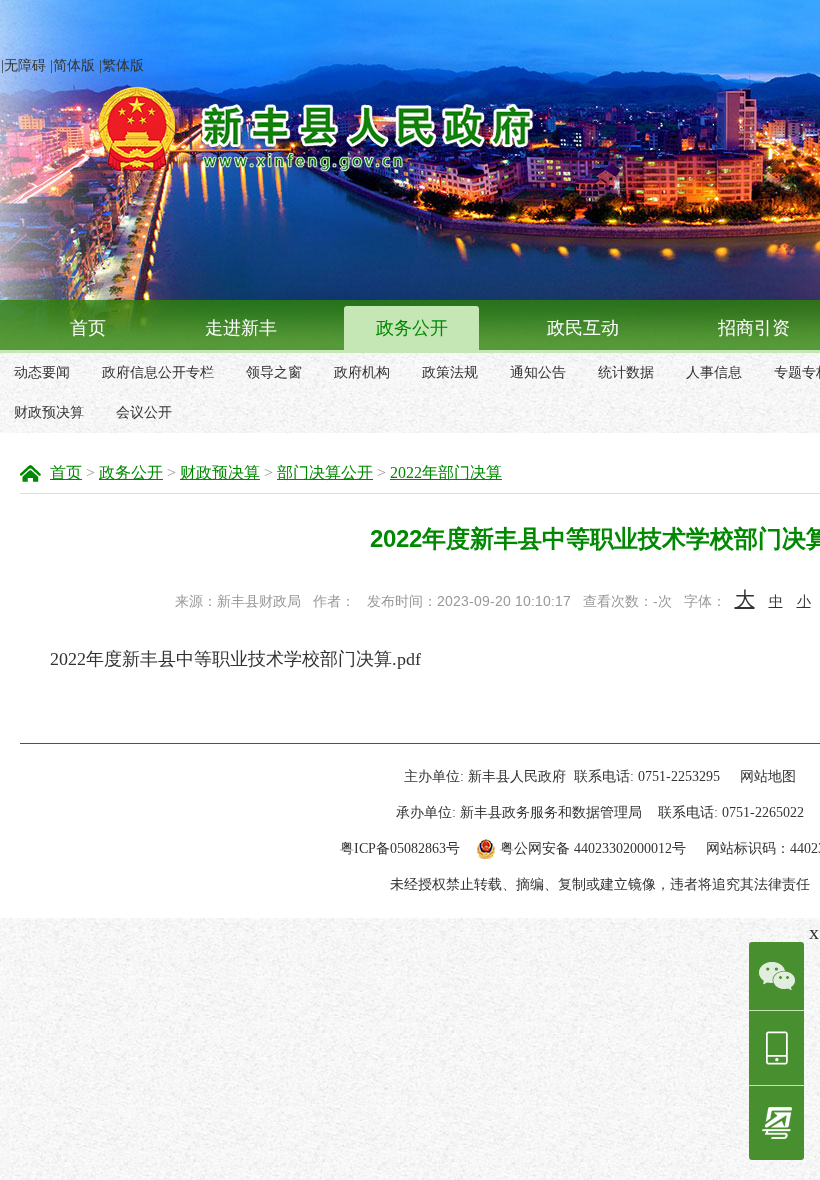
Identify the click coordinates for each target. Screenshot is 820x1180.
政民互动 (583, 328)
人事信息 (714, 372)
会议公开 (144, 412)
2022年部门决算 (446, 472)
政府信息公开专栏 (158, 372)
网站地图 (768, 776)
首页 (88, 328)
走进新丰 (241, 328)
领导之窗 (274, 372)
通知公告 (538, 372)
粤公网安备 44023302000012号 (593, 848)
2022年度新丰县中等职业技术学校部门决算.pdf (235, 659)
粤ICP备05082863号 (400, 848)
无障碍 (25, 65)
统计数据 (626, 372)
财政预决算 (49, 412)
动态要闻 (42, 372)
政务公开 (412, 328)
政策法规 (450, 372)
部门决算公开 (325, 472)
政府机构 (362, 372)
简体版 (74, 65)
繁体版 (123, 65)
